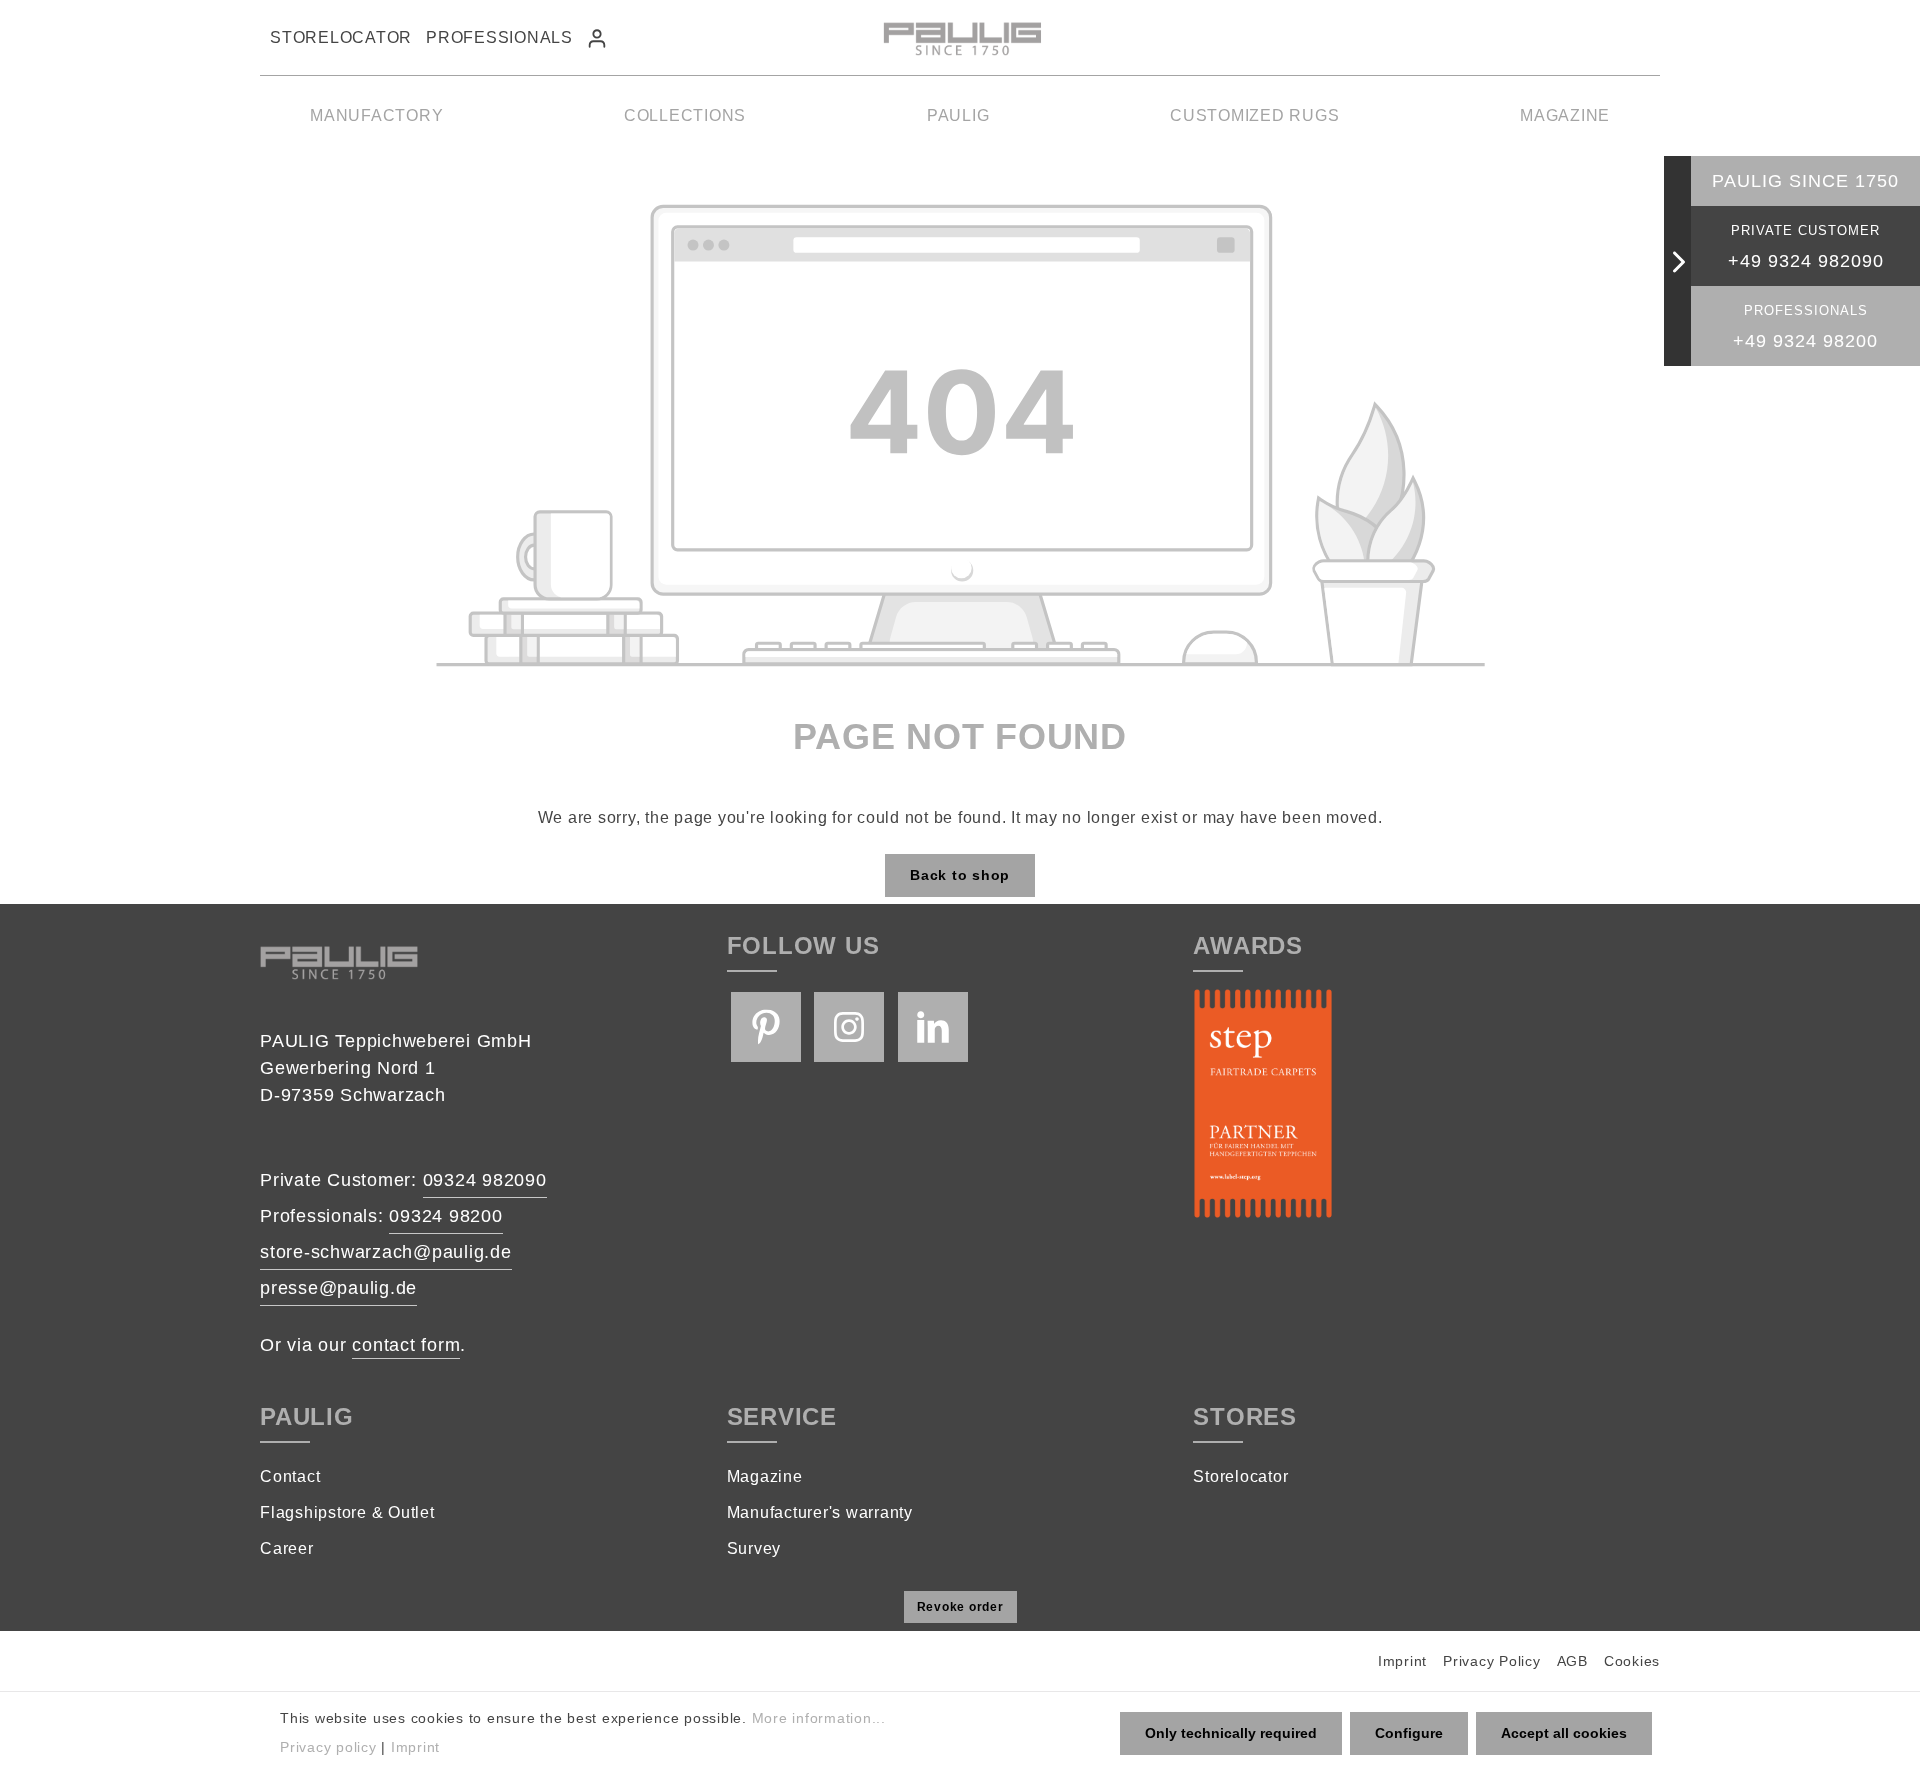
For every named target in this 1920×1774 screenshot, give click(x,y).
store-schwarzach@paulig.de (386, 1252)
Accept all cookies (1564, 1733)
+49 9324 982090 (1806, 261)
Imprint (1402, 1661)
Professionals (499, 37)
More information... (819, 1718)
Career (287, 1548)
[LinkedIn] (933, 1027)
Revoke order (960, 1607)
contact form (406, 1345)
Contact (290, 1476)
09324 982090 (485, 1180)
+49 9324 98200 (1805, 341)
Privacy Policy (1492, 1661)
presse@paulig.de (338, 1288)
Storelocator (341, 37)
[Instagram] (849, 1027)
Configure (1409, 1733)
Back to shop (960, 875)
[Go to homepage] (960, 38)
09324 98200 (445, 1216)
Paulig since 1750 (1805, 181)
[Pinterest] (766, 1027)
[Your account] (597, 38)
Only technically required (1231, 1733)
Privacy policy (328, 1747)
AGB (1572, 1661)
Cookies (1632, 1661)
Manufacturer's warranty (820, 1512)
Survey (754, 1548)
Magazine (765, 1476)
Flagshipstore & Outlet (347, 1512)
